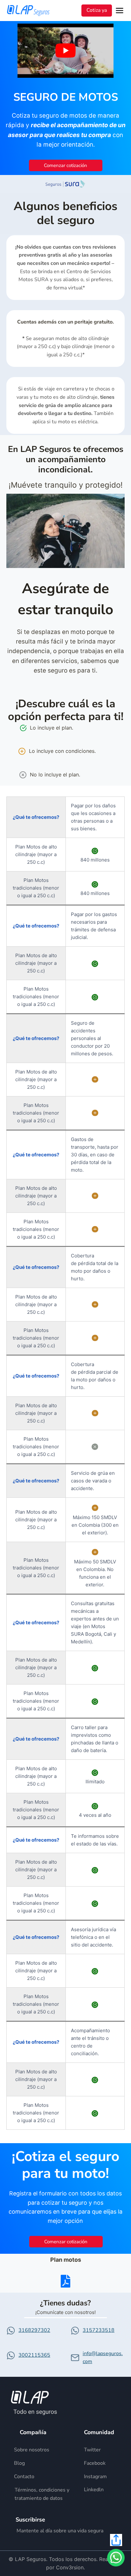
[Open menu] (121, 11)
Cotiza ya (97, 10)
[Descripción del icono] (65, 2281)
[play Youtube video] (65, 51)
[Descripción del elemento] (38, 2450)
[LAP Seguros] (28, 10)
